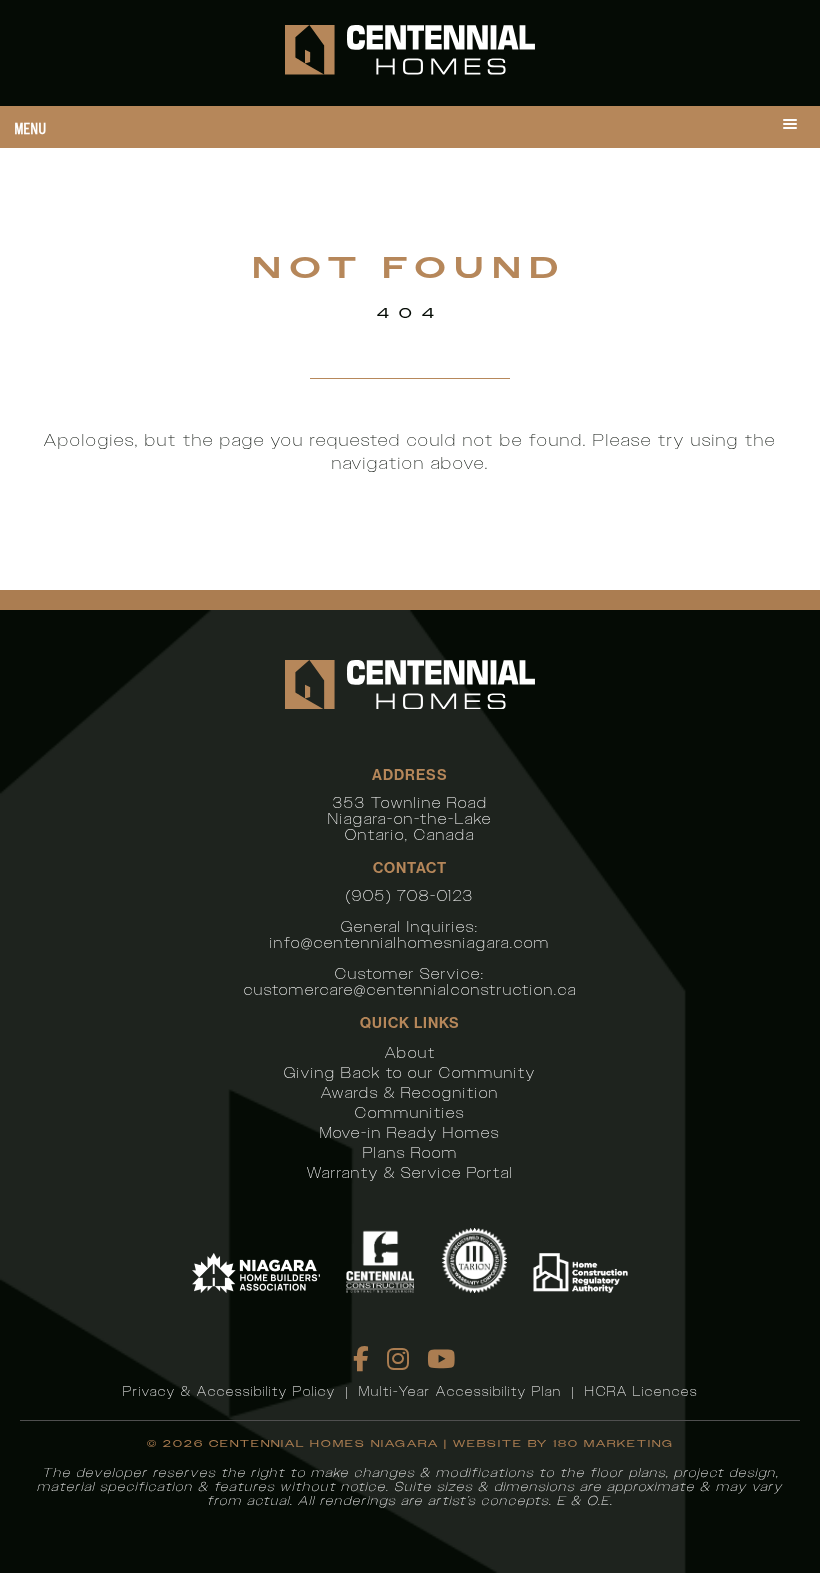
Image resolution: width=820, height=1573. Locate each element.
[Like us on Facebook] (362, 1359)
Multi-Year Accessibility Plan (460, 1391)
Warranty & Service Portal (410, 1172)
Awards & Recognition (410, 1092)
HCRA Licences (641, 1391)
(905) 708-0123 (410, 895)
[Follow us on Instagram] (399, 1359)
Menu (31, 128)
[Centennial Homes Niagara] (410, 53)
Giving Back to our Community (410, 1072)
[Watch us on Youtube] (442, 1359)
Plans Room (410, 1152)
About (410, 1052)
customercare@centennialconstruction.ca (410, 989)
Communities (410, 1112)
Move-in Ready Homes (410, 1132)
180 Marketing (613, 1443)
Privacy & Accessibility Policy (229, 1391)
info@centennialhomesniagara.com (410, 942)
